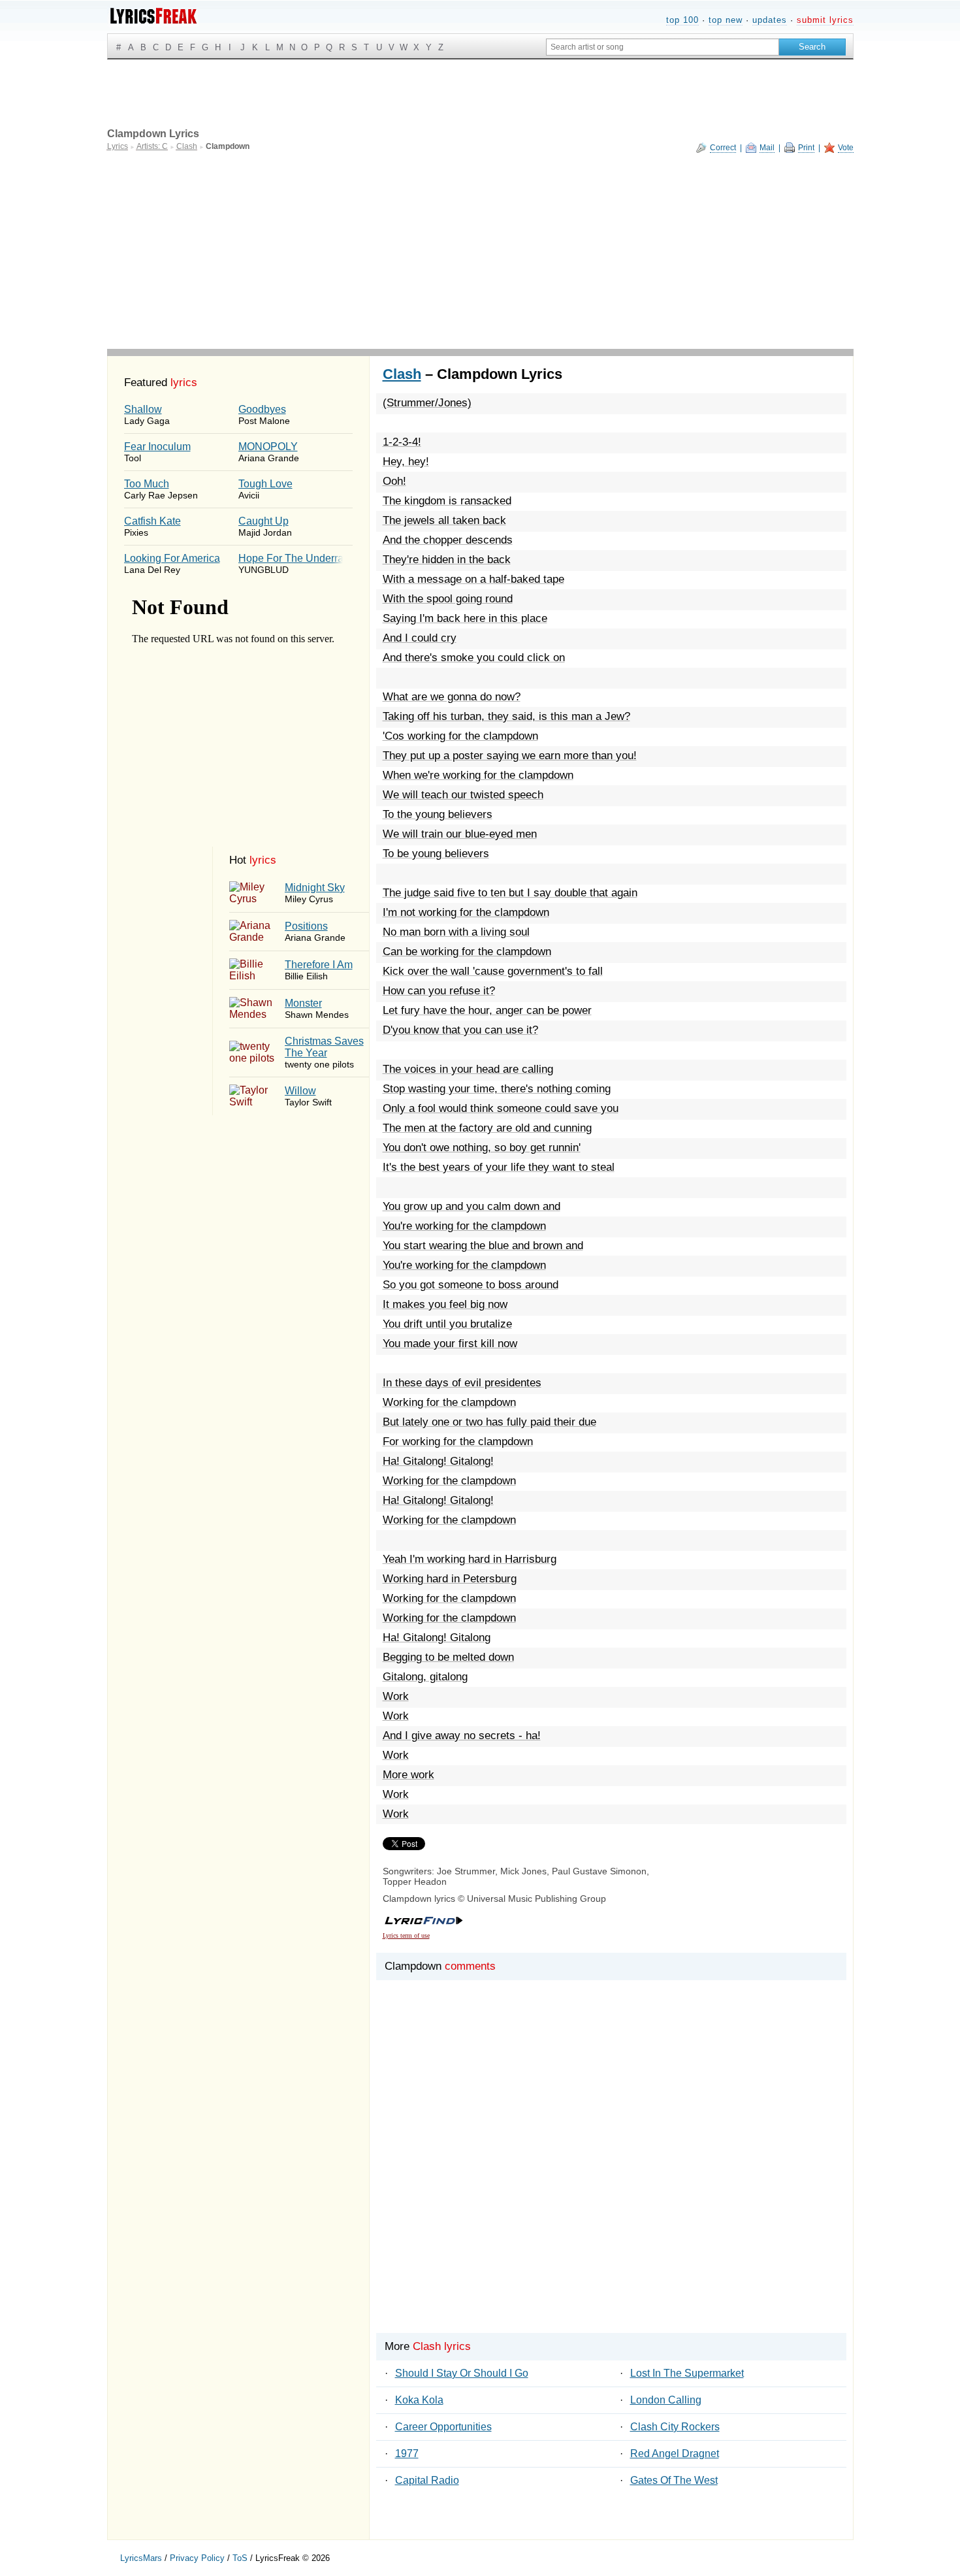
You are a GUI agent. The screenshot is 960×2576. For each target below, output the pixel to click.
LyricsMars (141, 2558)
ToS (240, 2558)
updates (770, 20)
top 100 (682, 20)
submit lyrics (825, 20)
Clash (402, 374)
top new (726, 20)
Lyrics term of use (406, 1935)
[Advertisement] (480, 251)
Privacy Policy (197, 2558)
